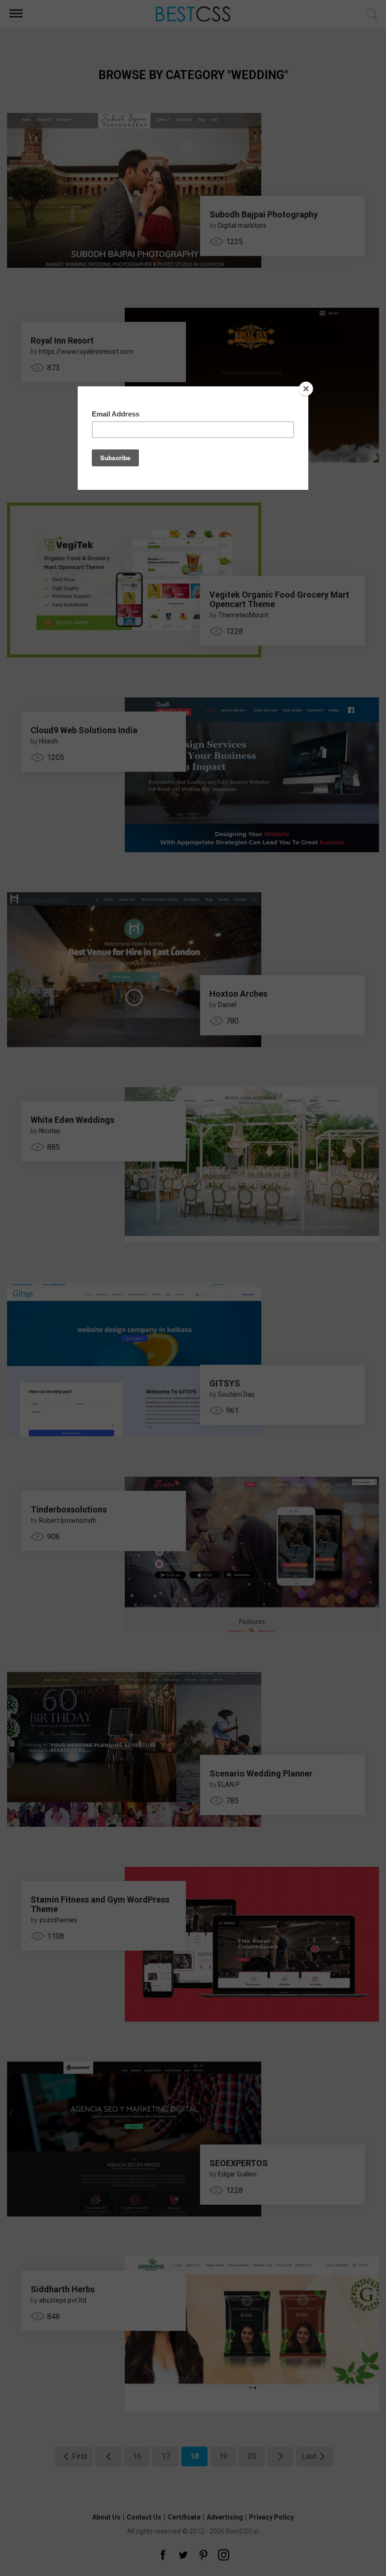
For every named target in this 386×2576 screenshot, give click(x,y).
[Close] (306, 389)
